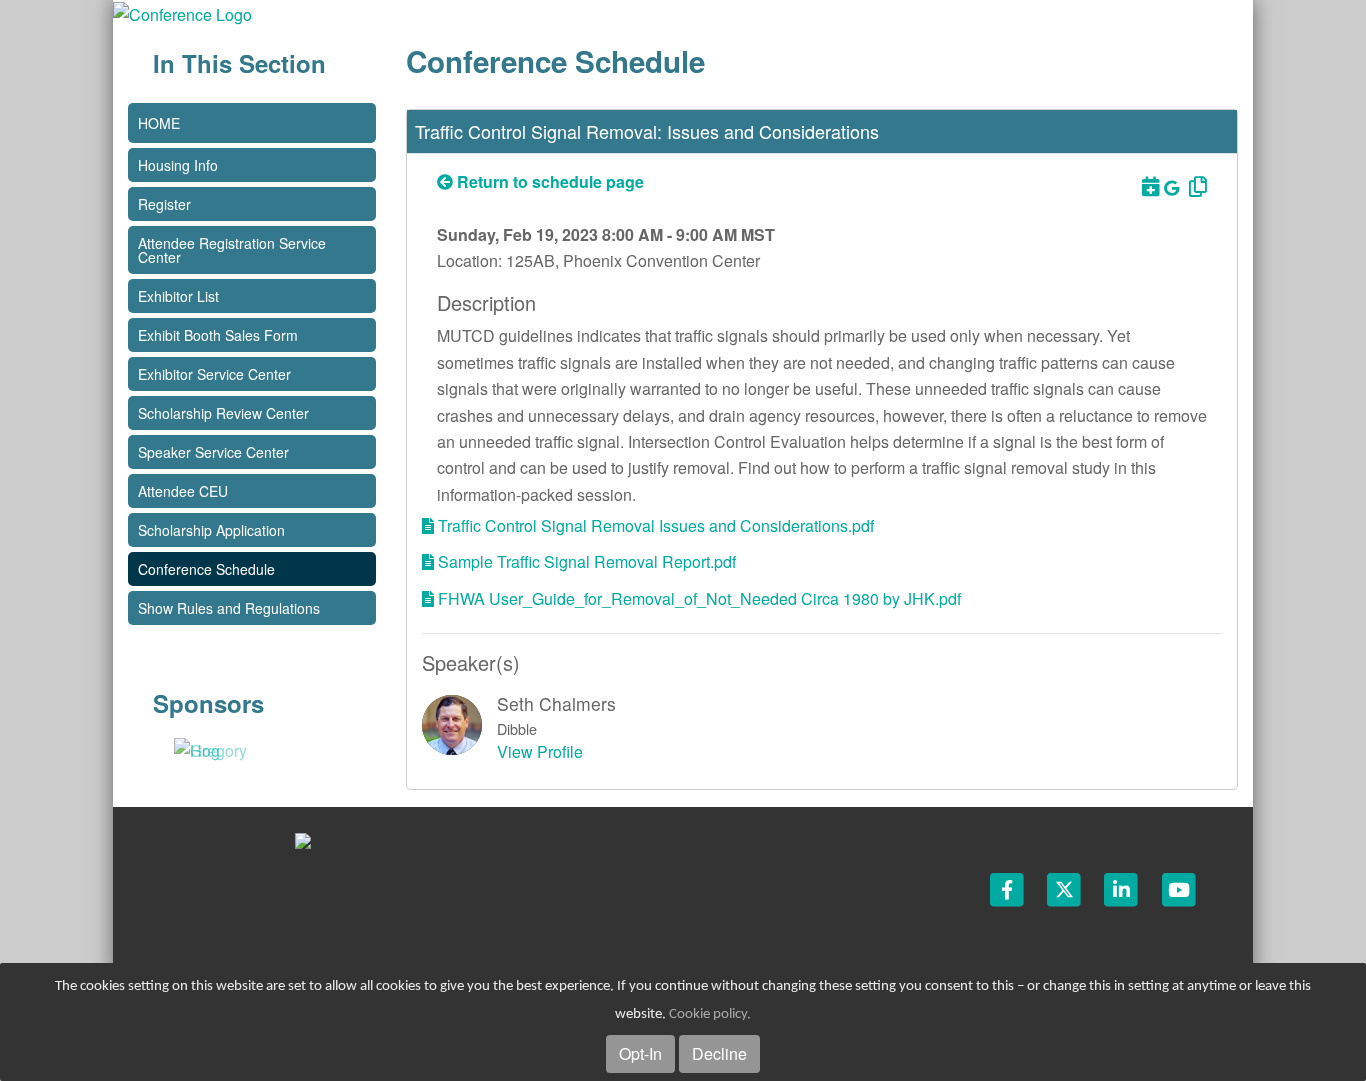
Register (164, 204)
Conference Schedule (206, 569)
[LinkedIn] (1122, 888)
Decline (719, 1053)
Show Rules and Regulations (229, 608)
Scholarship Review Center (223, 413)
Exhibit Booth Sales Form (218, 335)
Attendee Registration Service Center (232, 250)
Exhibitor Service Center (214, 374)
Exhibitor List (178, 296)
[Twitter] (1065, 888)
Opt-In (640, 1053)
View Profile (540, 751)
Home (159, 123)
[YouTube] (1179, 888)
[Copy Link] (1195, 185)
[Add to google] (1173, 187)
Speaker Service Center (213, 452)
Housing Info (178, 165)
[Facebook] (1008, 888)
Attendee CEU (183, 491)
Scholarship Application (211, 530)
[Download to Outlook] (1149, 185)
